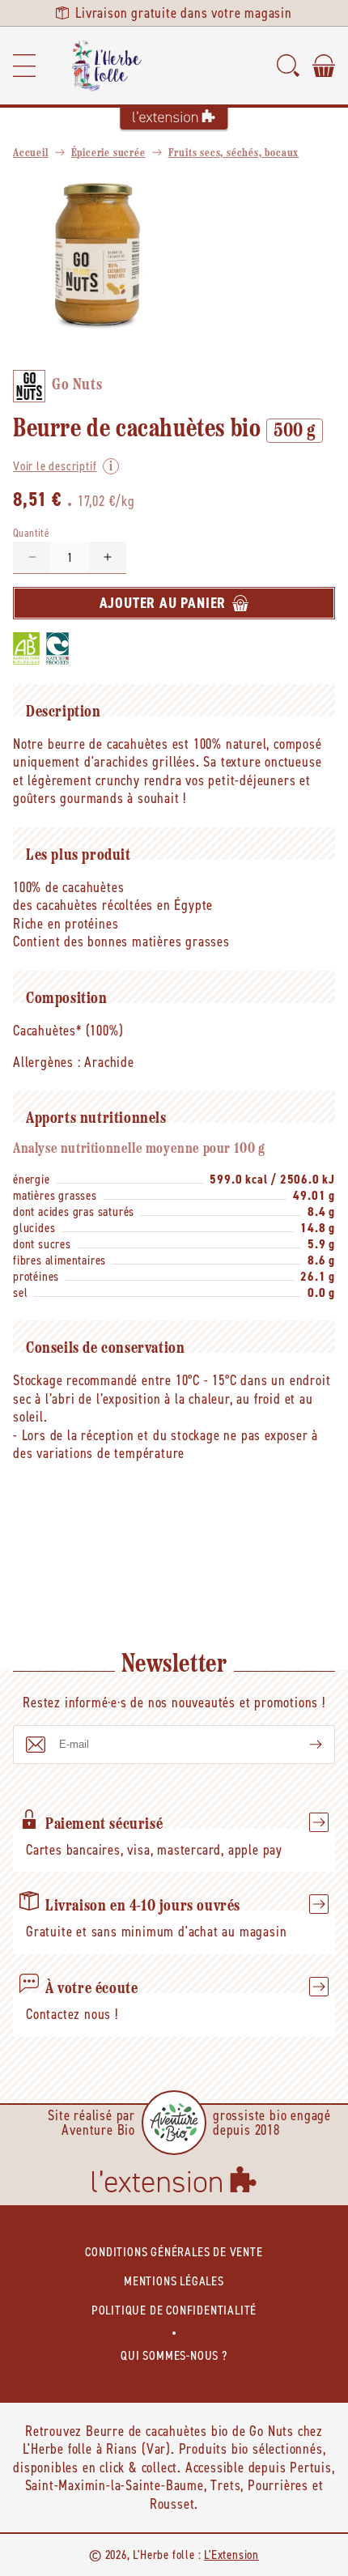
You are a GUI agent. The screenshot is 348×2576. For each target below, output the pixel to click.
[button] (24, 66)
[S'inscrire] (303, 1745)
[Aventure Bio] (174, 2123)
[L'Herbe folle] (107, 66)
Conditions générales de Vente (174, 2252)
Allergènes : (47, 1062)
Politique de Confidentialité (174, 2310)
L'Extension (231, 2555)
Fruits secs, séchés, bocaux (234, 153)
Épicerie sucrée (108, 153)
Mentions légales (174, 2281)
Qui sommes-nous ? (174, 2355)
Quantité (31, 533)
